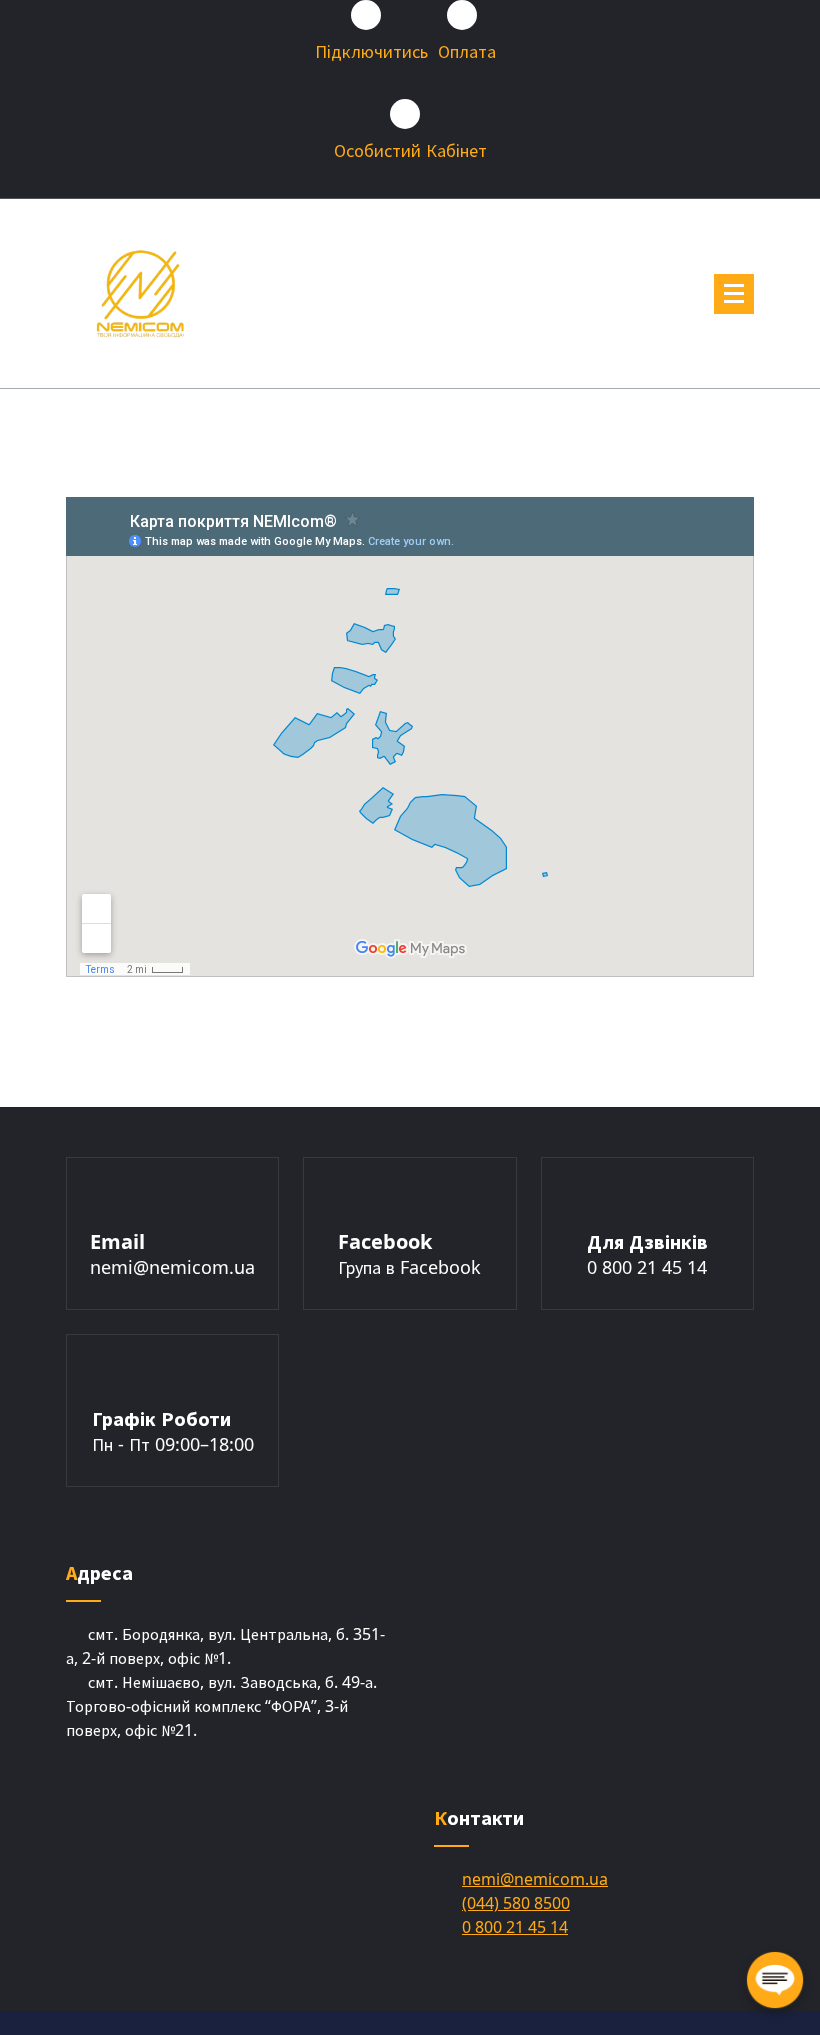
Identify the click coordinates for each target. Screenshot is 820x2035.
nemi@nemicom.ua (172, 1267)
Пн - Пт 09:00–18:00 (173, 1444)
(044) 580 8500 (516, 1903)
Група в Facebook (409, 1267)
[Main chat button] (775, 1980)
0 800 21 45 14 (647, 1267)
